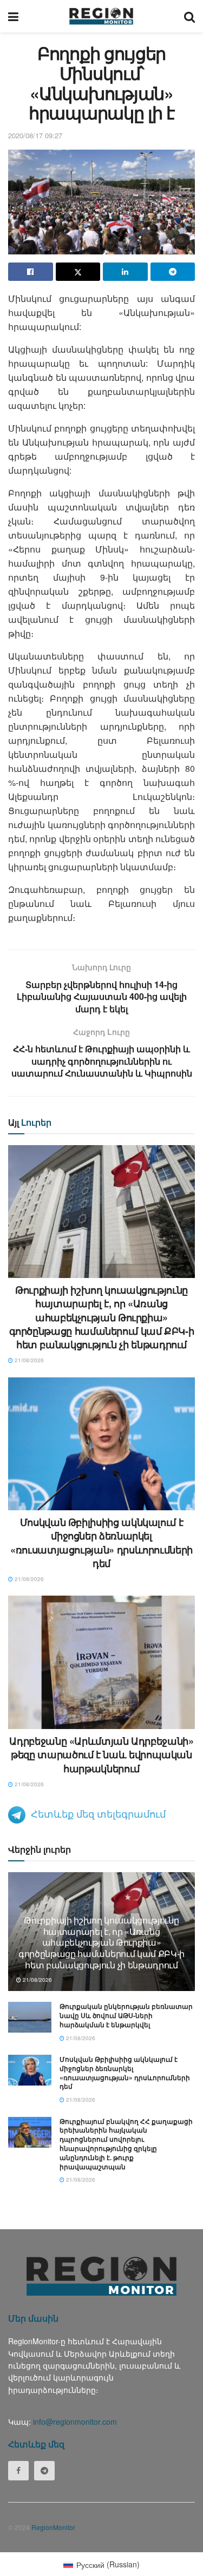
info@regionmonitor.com (75, 2422)
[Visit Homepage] (101, 16)
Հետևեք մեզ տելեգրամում (98, 1813)
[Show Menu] (13, 16)
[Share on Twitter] (78, 272)
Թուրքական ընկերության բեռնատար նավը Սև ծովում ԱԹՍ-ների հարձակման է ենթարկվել (126, 2015)
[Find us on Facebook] (18, 2471)
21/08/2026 (28, 1360)
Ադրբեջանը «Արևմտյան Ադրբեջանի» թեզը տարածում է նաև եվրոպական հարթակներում (101, 1754)
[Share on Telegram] (173, 272)
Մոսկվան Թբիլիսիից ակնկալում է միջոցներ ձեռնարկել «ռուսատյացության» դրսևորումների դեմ (101, 1543)
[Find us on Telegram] (44, 2471)
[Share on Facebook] (31, 272)
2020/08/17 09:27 (35, 135)
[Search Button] (189, 16)
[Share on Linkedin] (125, 272)
